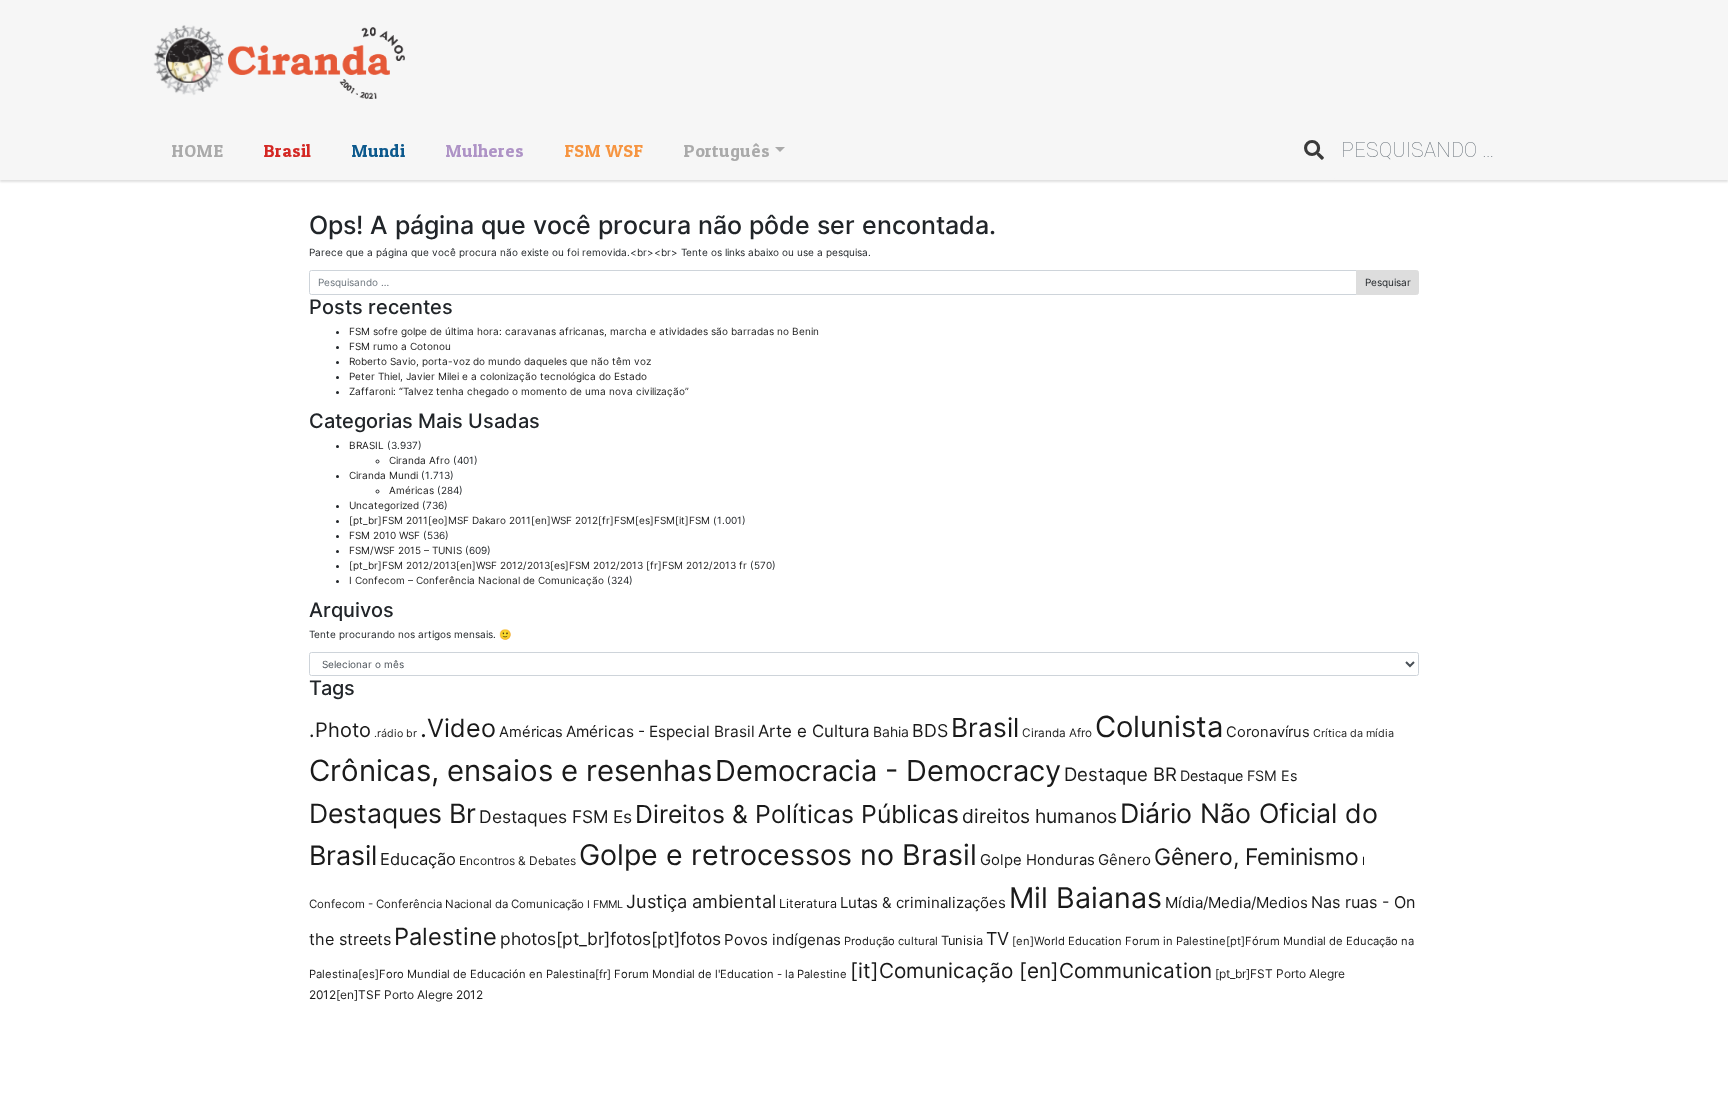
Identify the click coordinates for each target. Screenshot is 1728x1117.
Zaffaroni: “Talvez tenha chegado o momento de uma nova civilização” (519, 391)
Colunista (1159, 726)
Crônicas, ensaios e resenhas (510, 770)
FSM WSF (603, 150)
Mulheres (484, 150)
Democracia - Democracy (888, 770)
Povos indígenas (782, 939)
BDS (930, 730)
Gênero (1124, 859)
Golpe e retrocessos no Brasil (778, 854)
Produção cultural (891, 941)
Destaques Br (392, 813)
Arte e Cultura (814, 731)
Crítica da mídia (1353, 733)
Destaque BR (1120, 774)
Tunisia (962, 940)
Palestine (445, 936)
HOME (197, 150)
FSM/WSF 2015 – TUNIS (405, 550)
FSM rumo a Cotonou (400, 346)
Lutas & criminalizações (923, 902)
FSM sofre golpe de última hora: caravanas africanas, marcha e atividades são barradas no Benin (584, 331)
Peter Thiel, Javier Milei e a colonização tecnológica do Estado (498, 376)
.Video (458, 728)
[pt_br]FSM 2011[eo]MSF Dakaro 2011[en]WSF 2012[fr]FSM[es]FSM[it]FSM (529, 520)
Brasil (287, 150)
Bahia (891, 731)
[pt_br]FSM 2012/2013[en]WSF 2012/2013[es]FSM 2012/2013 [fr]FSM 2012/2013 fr (548, 565)
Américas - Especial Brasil (660, 731)
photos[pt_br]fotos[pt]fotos (610, 938)
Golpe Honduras (1037, 860)
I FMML (605, 904)
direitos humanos (1039, 816)
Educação (418, 859)
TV (997, 938)
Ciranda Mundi (383, 475)
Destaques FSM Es (555, 816)
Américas (411, 490)
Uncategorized (384, 505)
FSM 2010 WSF (384, 535)
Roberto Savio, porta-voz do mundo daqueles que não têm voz (500, 361)
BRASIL (366, 445)
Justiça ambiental (701, 901)
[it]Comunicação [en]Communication (1031, 970)
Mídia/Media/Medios (1236, 902)
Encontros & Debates (517, 860)
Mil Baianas (1085, 897)
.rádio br (395, 733)
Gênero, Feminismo (1256, 857)
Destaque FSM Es (1238, 775)
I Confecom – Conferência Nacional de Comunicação (476, 580)
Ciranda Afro (419, 460)
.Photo (340, 730)
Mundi (378, 150)
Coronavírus (1268, 732)
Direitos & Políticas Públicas (797, 814)
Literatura (808, 903)
